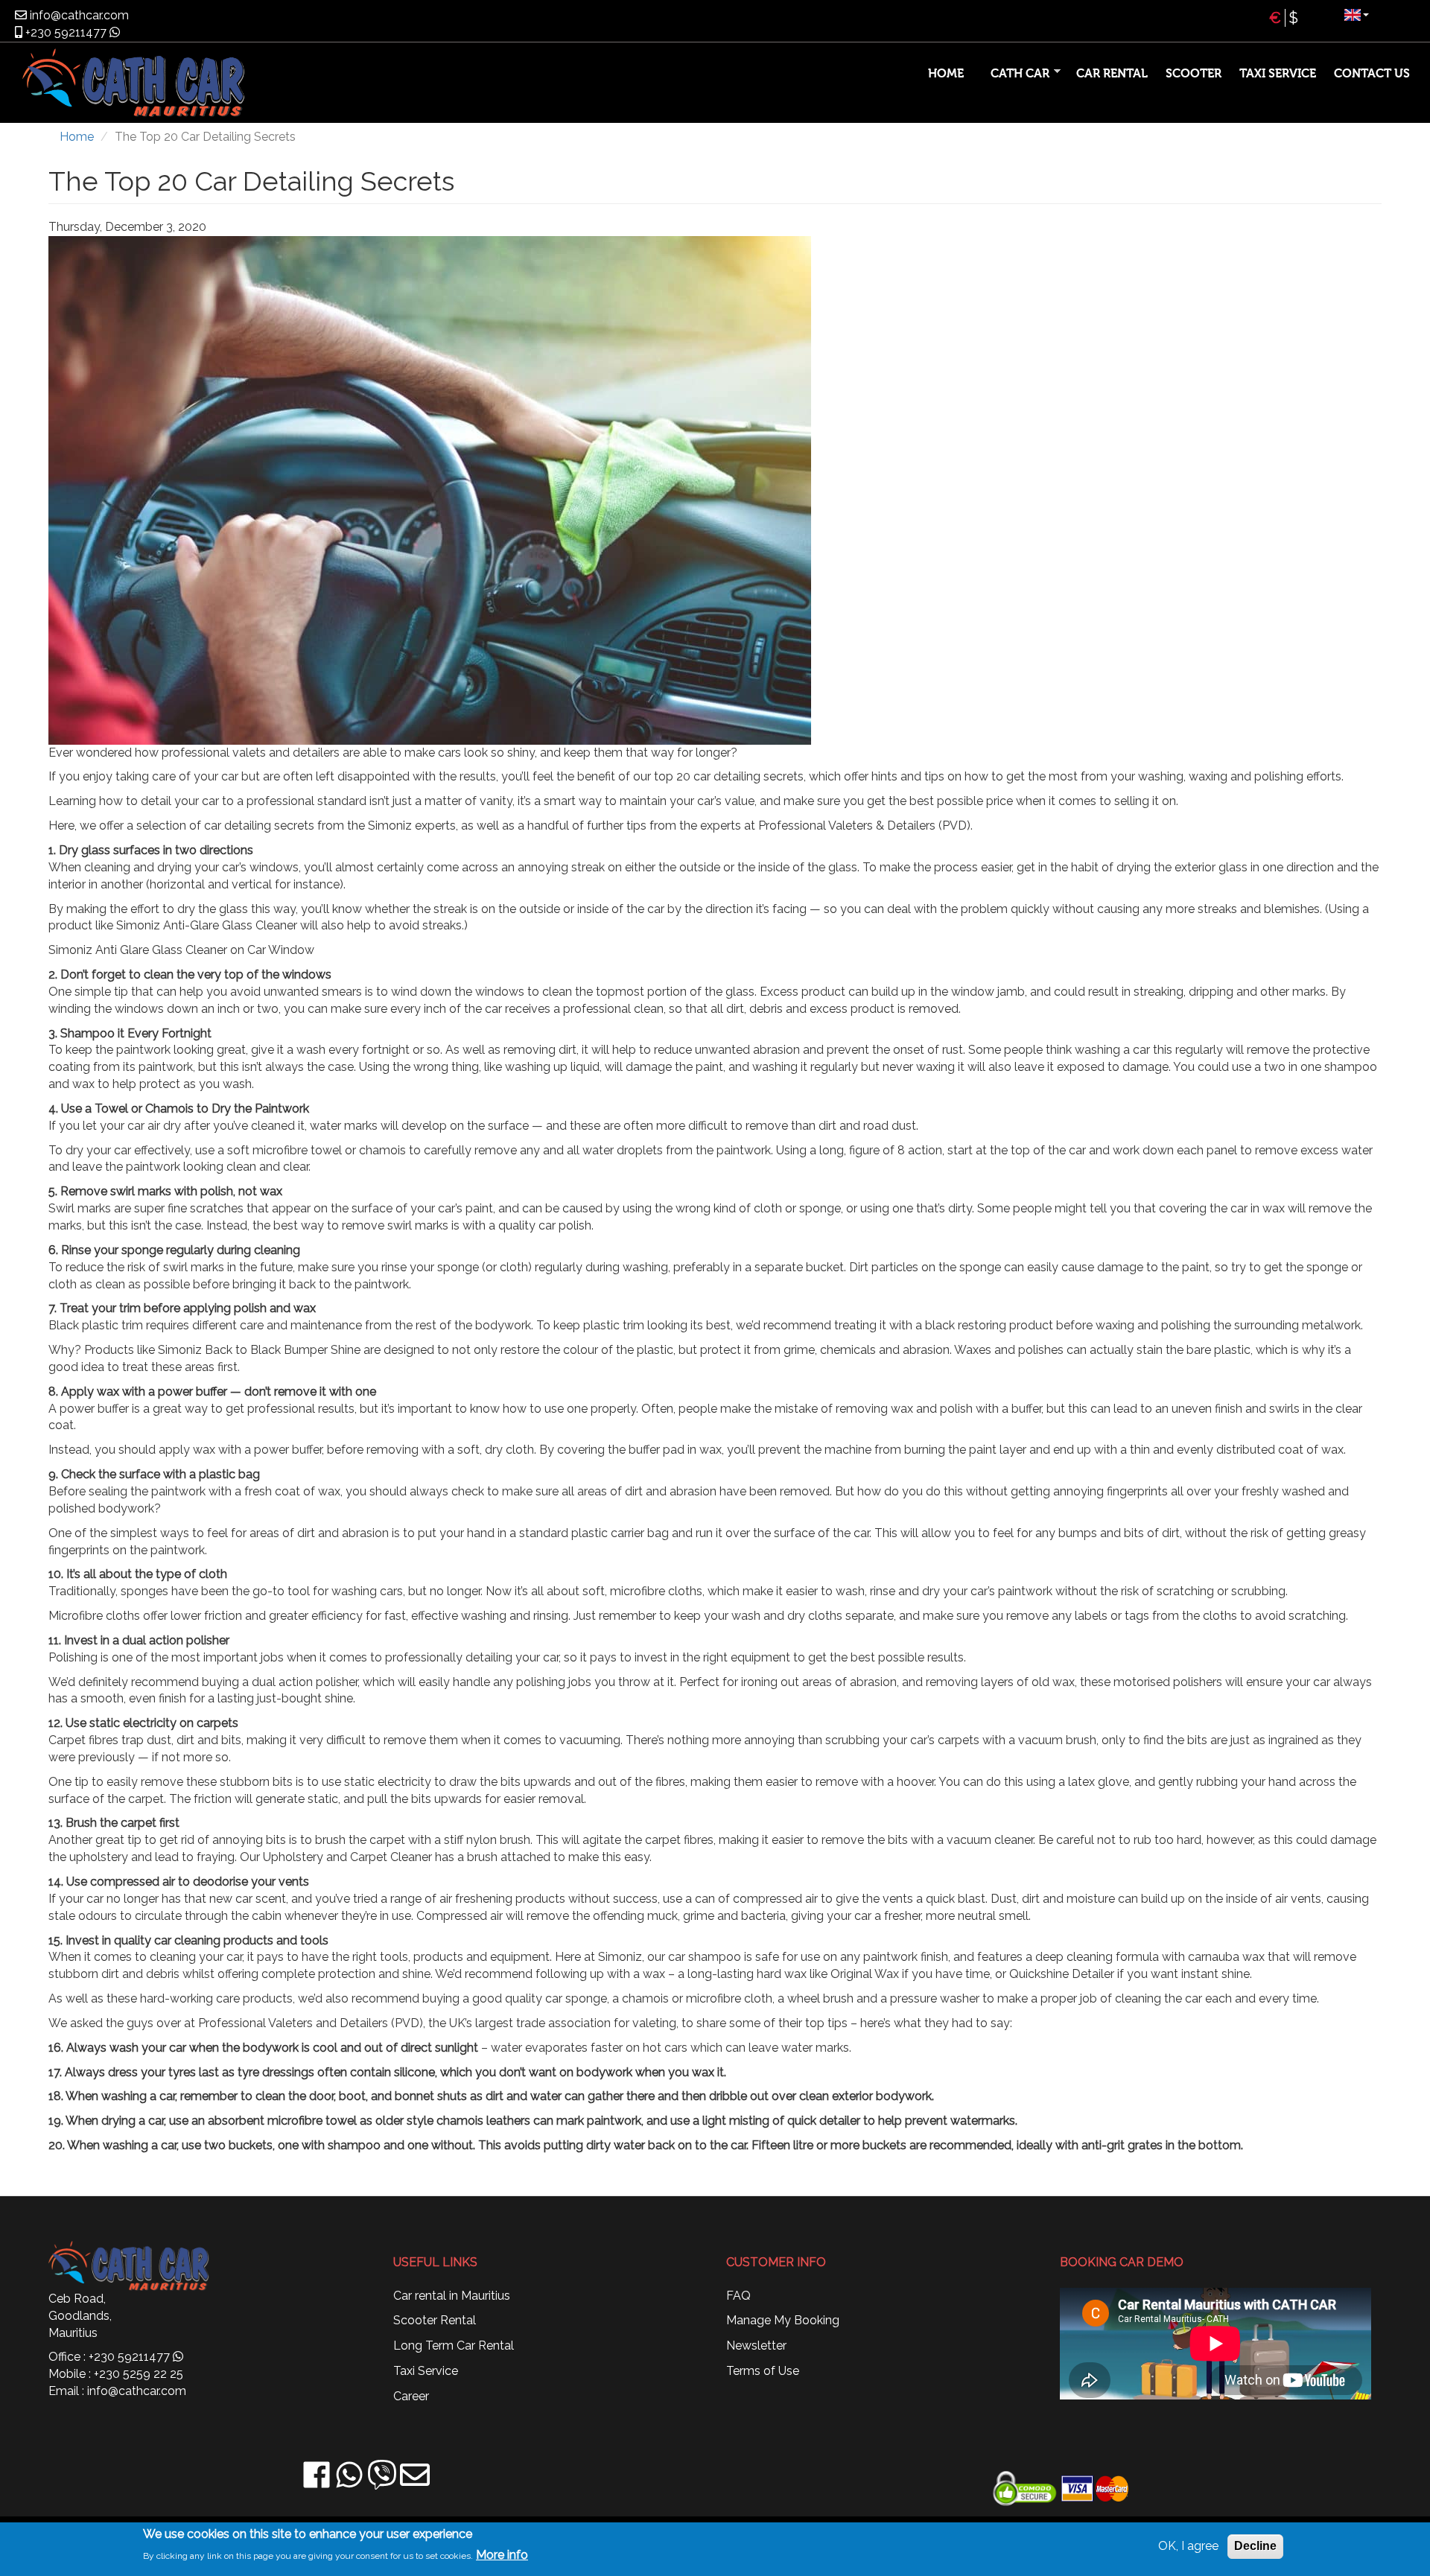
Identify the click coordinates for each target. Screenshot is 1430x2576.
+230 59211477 (64, 32)
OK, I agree (1188, 2546)
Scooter (1194, 74)
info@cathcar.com (78, 15)
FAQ (738, 2296)
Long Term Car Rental (454, 2346)
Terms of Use (763, 2371)
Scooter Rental (435, 2320)
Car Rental (1112, 74)
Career (411, 2396)
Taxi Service (1278, 74)
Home (946, 74)
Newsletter (756, 2346)
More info (502, 2555)
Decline (1255, 2546)
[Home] (187, 83)
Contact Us (1372, 74)
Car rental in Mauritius (452, 2296)
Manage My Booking (783, 2320)
